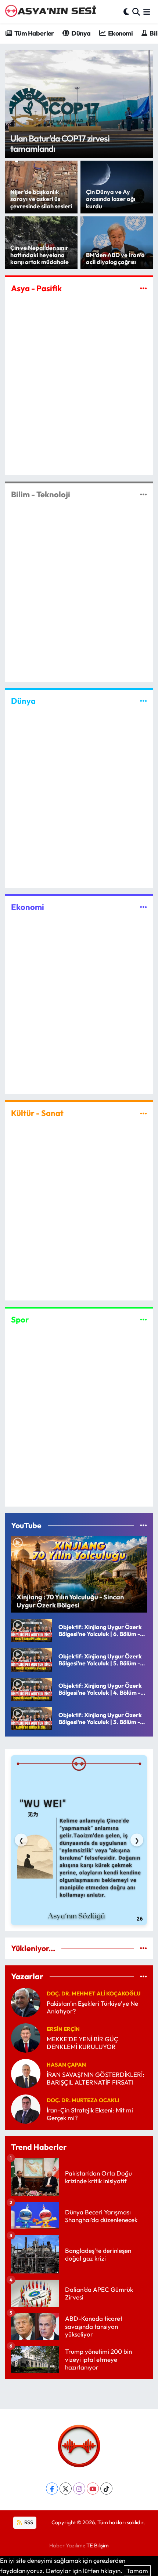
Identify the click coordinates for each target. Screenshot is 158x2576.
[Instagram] (79, 2489)
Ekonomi (120, 33)
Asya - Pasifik (36, 288)
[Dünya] (143, 701)
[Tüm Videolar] (143, 1525)
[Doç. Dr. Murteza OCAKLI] (26, 2108)
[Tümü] (143, 1948)
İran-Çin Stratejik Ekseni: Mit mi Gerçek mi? (90, 2114)
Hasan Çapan (66, 2065)
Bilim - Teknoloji (41, 494)
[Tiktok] (106, 2489)
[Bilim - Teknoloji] (143, 495)
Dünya (80, 33)
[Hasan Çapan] (26, 2073)
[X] (66, 2489)
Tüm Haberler (34, 33)
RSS (28, 2522)
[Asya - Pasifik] (143, 288)
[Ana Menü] (147, 12)
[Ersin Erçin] (26, 2037)
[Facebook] (52, 2489)
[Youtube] (93, 2489)
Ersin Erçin (63, 2029)
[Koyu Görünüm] (126, 12)
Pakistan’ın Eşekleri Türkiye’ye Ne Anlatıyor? (92, 2007)
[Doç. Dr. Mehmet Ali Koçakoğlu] (26, 2001)
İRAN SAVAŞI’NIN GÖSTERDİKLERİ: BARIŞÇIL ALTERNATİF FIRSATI (96, 2078)
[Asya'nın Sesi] (53, 12)
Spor (20, 1320)
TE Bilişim (98, 2545)
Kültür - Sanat (37, 1113)
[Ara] (136, 12)
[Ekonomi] (143, 907)
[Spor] (143, 1319)
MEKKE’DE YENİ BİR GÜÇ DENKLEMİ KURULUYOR (82, 2043)
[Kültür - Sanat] (143, 1113)
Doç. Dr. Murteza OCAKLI (83, 2100)
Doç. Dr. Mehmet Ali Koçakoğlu (94, 1993)
